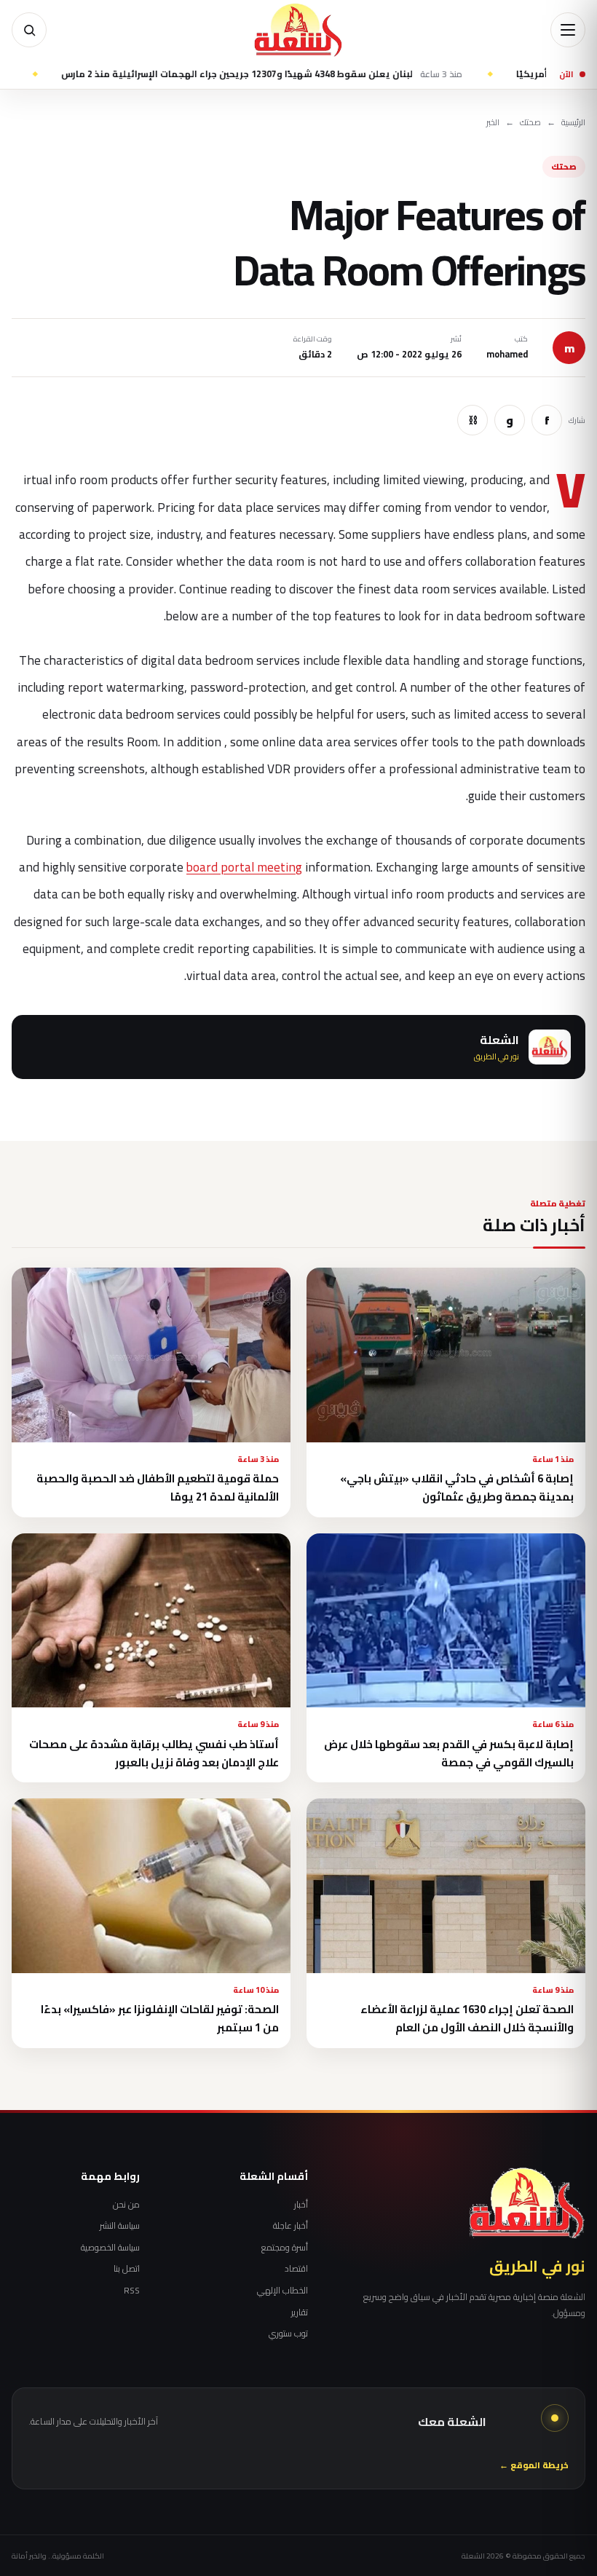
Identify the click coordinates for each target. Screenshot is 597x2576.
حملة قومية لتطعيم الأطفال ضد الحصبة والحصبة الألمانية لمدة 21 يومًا (158, 1487)
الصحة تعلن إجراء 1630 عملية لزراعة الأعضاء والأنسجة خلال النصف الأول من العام (467, 2018)
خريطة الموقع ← (534, 2466)
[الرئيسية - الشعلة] (298, 30)
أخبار (301, 2205)
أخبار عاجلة (290, 2226)
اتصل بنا (127, 2269)
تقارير (300, 2312)
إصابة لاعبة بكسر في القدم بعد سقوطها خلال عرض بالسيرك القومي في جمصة (449, 1753)
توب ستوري (288, 2334)
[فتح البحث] (29, 30)
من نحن (126, 2205)
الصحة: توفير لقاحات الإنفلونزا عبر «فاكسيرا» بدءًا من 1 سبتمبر (160, 2018)
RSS (132, 2291)
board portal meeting (244, 867)
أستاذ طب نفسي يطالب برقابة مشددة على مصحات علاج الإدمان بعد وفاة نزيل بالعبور (154, 1753)
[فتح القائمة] (568, 30)
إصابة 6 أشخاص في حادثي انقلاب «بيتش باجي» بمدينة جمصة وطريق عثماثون (457, 1487)
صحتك (530, 123)
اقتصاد (296, 2269)
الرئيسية (573, 123)
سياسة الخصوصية (110, 2248)
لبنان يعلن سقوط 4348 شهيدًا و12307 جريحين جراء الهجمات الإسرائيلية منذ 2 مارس (318, 74)
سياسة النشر (120, 2226)
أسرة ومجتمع (285, 2248)
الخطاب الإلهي (282, 2291)
